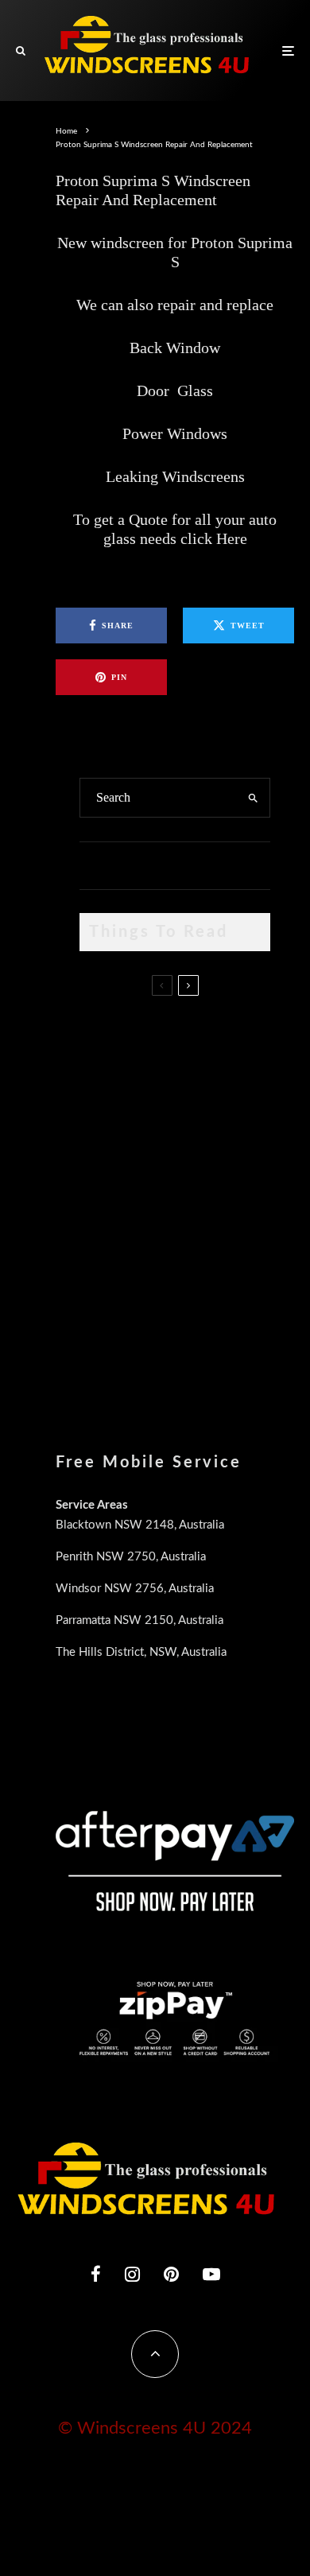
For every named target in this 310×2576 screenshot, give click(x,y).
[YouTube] (211, 2274)
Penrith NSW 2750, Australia (131, 1557)
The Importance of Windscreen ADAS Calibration (194, 1181)
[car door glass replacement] (105, 1037)
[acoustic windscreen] (105, 1342)
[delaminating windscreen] (105, 1261)
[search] (253, 798)
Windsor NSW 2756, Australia (135, 1589)
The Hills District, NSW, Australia (141, 1652)
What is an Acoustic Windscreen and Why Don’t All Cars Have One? (200, 1345)
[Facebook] (96, 2274)
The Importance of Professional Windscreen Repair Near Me (208, 1114)
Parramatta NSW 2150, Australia (139, 1620)
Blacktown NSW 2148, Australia (140, 1525)
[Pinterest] (171, 2274)
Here (232, 538)
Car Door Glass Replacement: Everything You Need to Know (207, 1040)
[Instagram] (132, 2274)
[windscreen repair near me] (105, 1113)
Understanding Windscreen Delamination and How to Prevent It (205, 1264)
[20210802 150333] (105, 1185)
